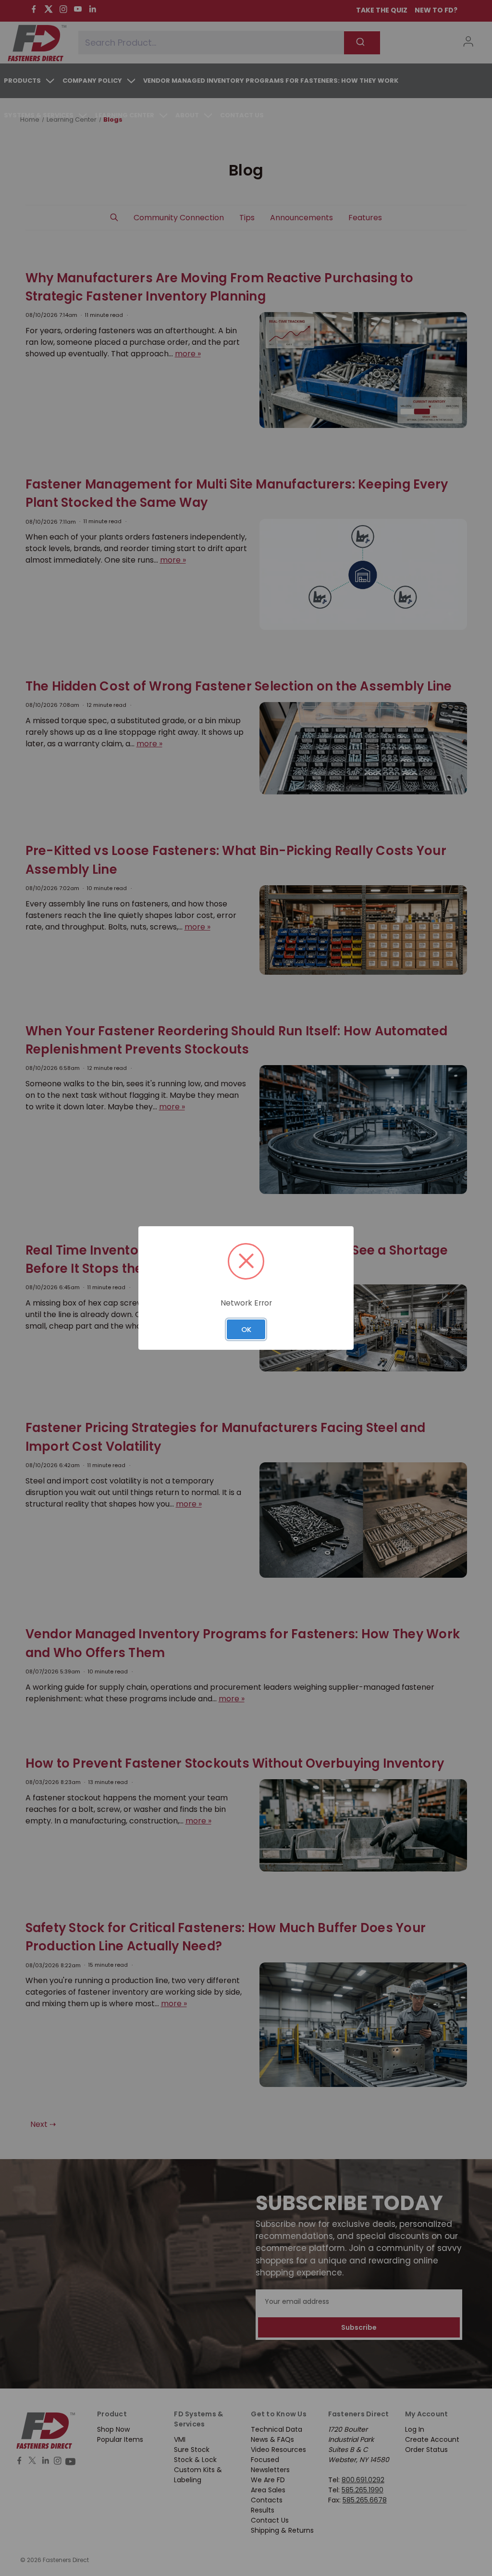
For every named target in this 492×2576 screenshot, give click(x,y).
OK (246, 1329)
